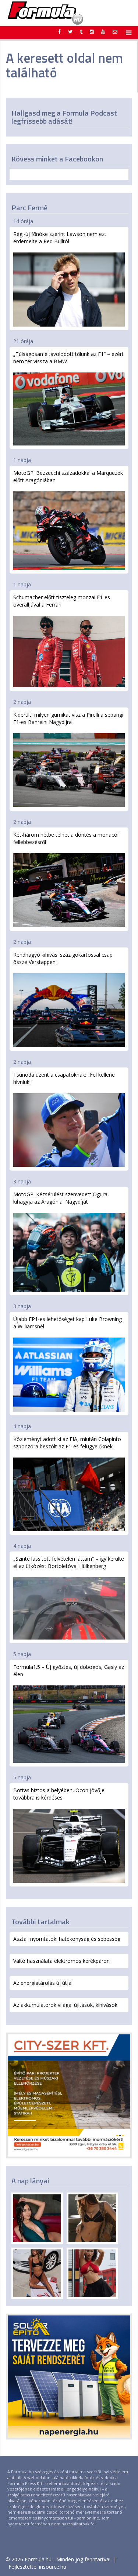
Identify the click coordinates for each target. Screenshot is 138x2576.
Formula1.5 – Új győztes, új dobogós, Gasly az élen (69, 1671)
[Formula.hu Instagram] (92, 32)
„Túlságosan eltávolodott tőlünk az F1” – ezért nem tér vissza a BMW (68, 358)
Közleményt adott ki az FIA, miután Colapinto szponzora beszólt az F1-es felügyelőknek (67, 1443)
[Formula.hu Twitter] (70, 32)
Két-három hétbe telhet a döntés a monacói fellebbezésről (66, 838)
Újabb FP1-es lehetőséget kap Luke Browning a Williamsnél (68, 1323)
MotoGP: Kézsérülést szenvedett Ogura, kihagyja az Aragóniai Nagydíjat (61, 1198)
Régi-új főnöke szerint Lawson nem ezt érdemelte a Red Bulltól (60, 238)
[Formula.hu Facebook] (60, 32)
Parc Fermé (29, 208)
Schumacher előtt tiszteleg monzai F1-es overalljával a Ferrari (62, 601)
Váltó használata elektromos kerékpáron (61, 1961)
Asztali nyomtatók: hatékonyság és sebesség (67, 1939)
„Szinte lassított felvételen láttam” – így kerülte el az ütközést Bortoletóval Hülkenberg (69, 1562)
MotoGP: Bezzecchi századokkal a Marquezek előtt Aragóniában (68, 476)
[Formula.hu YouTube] (103, 32)
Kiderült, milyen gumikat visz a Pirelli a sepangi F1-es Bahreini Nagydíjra (68, 718)
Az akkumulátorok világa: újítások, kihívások (65, 2005)
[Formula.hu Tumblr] (81, 32)
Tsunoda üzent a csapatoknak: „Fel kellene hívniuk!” (64, 1078)
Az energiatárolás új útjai (43, 1983)
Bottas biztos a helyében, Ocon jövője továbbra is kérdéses (59, 1794)
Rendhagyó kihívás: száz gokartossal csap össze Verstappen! (63, 958)
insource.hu (53, 2567)
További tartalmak (40, 1922)
